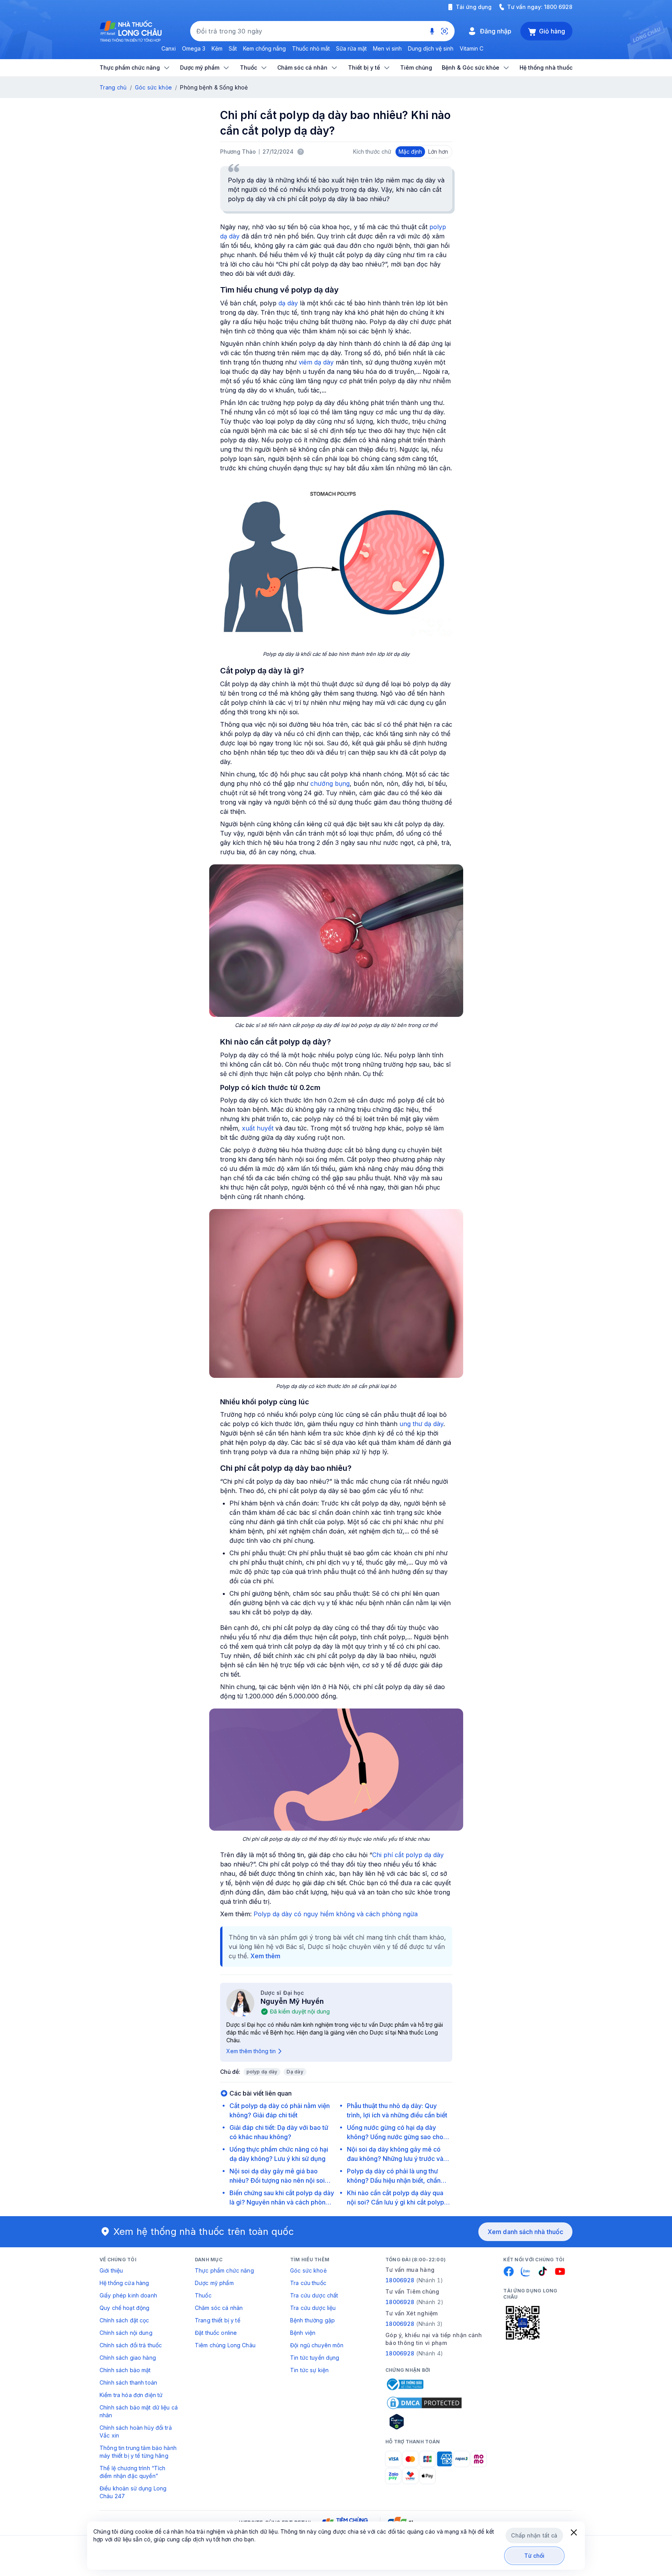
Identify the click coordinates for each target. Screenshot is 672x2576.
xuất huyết (259, 1128)
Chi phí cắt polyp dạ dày (408, 1855)
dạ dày (288, 303)
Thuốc (203, 2295)
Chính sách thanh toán (128, 2382)
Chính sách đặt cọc (124, 2320)
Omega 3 (194, 48)
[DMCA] (424, 2403)
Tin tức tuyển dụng (315, 2358)
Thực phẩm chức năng (224, 2270)
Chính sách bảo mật (125, 2370)
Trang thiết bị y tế (218, 2320)
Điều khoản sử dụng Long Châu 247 (133, 2492)
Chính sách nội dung (126, 2333)
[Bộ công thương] (404, 2384)
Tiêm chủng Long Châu (225, 2345)
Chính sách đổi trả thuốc (131, 2345)
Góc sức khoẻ (308, 2270)
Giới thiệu (111, 2270)
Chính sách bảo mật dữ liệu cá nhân (139, 2411)
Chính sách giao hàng (128, 2358)
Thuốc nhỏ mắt (311, 48)
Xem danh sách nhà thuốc (525, 2232)
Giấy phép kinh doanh (128, 2295)
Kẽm (217, 48)
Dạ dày (295, 2072)
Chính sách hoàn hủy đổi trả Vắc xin (136, 2431)
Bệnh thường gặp (312, 2320)
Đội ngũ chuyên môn (317, 2345)
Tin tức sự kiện (309, 2370)
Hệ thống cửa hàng (124, 2283)
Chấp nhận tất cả (534, 2535)
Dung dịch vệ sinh (431, 48)
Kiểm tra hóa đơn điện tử (131, 2395)
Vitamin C (472, 48)
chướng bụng (330, 783)
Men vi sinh (387, 48)
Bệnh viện (303, 2333)
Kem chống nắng (264, 48)
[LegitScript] (424, 2422)
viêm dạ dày (316, 362)
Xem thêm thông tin (251, 2051)
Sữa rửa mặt (351, 48)
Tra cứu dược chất (314, 2295)
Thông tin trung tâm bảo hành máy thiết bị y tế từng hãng (138, 2452)
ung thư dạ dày (421, 1424)
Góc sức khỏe (153, 87)
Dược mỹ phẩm (214, 2283)
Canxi (169, 48)
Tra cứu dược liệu (313, 2308)
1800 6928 (558, 7)
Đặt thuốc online (216, 2333)
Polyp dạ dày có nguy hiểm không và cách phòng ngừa (336, 1914)
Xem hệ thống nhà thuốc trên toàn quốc (204, 2232)
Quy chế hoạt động (124, 2308)
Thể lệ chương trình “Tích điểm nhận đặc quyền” (133, 2472)
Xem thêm (265, 1956)
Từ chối (535, 2556)
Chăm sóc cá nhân (219, 2308)
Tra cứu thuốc (308, 2283)
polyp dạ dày (262, 2072)
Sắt (233, 48)
